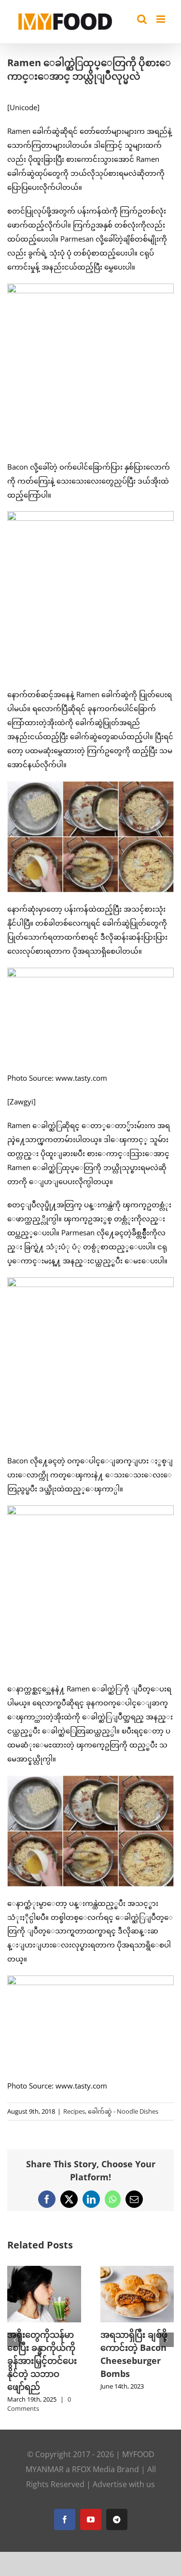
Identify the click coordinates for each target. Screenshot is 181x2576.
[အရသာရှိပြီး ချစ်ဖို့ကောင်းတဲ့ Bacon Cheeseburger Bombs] (109, 2271)
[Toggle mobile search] (142, 19)
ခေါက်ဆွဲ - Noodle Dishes (123, 2111)
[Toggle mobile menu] (161, 19)
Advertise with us (124, 2483)
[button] (14, 2339)
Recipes (74, 2111)
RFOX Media (93, 2468)
